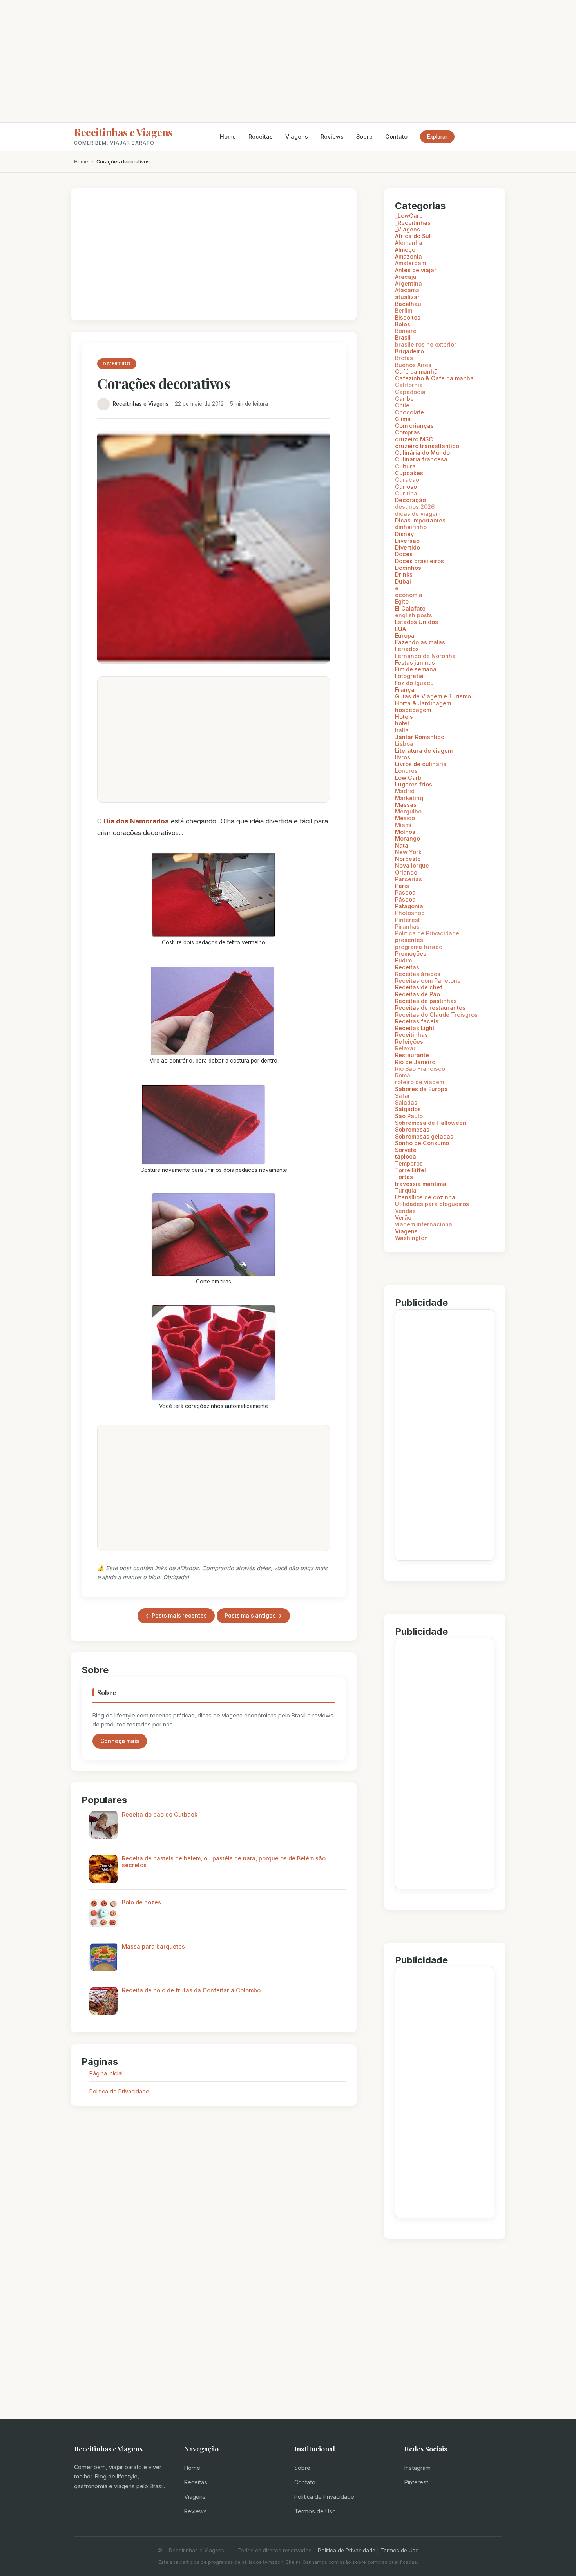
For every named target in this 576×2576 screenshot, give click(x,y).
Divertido (408, 547)
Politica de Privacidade (119, 2091)
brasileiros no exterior (426, 344)
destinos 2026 (415, 507)
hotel (402, 723)
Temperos (409, 1163)
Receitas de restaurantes (430, 1008)
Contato (396, 136)
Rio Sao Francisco (420, 1069)
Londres (406, 771)
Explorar (437, 137)
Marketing (409, 798)
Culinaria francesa (421, 459)
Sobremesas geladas (424, 1136)
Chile (402, 405)
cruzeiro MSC (414, 439)
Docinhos (408, 568)
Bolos (403, 324)
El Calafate (410, 608)
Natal (402, 845)
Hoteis (404, 717)
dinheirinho (411, 527)
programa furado (419, 947)
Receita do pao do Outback (160, 1814)
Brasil (403, 337)
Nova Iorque (412, 865)
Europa (405, 635)
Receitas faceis (417, 1021)
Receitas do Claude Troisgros (436, 1015)
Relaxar (405, 1048)
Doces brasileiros (419, 561)
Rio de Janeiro (415, 1062)
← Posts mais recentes (176, 1616)
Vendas (405, 1211)
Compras (408, 432)
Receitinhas (411, 1035)
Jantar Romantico (420, 737)
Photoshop (410, 913)
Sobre (364, 136)
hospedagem (413, 710)
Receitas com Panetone (428, 981)
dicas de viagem (418, 514)
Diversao (407, 541)
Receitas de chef (419, 987)
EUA (400, 629)
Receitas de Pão (418, 994)
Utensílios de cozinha (425, 1197)
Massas (406, 805)
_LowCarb (409, 216)
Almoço (405, 250)
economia (409, 595)
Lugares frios (414, 784)
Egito (402, 601)
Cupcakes (409, 473)
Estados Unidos (417, 622)
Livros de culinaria (421, 764)
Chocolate (409, 412)
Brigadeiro (409, 351)
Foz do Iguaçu (414, 683)
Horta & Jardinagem (423, 703)
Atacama (407, 290)
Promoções (411, 954)
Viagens (297, 136)
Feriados (407, 649)
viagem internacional (424, 1224)
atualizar (407, 297)
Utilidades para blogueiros (432, 1204)
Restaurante (412, 1055)
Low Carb (408, 778)
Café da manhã (416, 371)
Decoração (410, 500)
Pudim (403, 960)
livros (403, 757)
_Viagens (408, 229)
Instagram (418, 2468)
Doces (404, 554)
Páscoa (405, 899)
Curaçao (407, 480)
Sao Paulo (409, 1116)
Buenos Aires (413, 365)
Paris (402, 886)
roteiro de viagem (419, 1082)
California (409, 385)
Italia (402, 730)
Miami (403, 825)
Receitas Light (415, 1028)
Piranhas (407, 926)
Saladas (406, 1102)
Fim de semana (416, 669)
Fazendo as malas (420, 642)
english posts (414, 615)
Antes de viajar (416, 270)
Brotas (404, 358)
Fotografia (409, 676)
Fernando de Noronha (425, 656)
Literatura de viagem (424, 751)
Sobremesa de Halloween (431, 1123)
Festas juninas (415, 663)
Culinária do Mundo (422, 453)
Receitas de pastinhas (426, 1001)
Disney (404, 534)
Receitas (261, 136)
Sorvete (406, 1150)
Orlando (406, 872)
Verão (403, 1217)
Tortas (404, 1177)
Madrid (405, 791)
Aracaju (406, 277)
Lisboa (404, 744)
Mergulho (408, 811)
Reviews (332, 136)
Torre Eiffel (410, 1170)
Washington (411, 1238)
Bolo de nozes (141, 1902)
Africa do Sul (413, 236)
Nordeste (408, 859)
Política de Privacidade (324, 2497)
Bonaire (406, 331)
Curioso (406, 487)
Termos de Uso (315, 2511)
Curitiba (406, 493)
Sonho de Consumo (422, 1143)
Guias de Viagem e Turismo (433, 696)
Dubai (403, 581)
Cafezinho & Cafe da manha (434, 378)
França (405, 690)
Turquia (406, 1190)
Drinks (404, 574)
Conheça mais (120, 1741)
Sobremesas (412, 1129)
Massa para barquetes (153, 1946)
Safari (403, 1096)
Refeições (409, 1042)
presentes (409, 940)
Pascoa (405, 892)
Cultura (405, 466)
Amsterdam (410, 263)
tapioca (406, 1156)
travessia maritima (421, 1184)
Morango (408, 838)
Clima (403, 419)
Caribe (404, 399)
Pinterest (408, 920)
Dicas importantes (420, 520)
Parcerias (408, 879)
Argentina (408, 283)
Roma (403, 1075)
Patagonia (409, 906)
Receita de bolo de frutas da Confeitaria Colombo (191, 1990)
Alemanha (409, 243)
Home (228, 136)
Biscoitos (408, 317)
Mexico (405, 818)
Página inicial (106, 2073)
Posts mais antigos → (253, 1616)
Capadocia (410, 392)
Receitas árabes (418, 974)
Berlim (404, 310)
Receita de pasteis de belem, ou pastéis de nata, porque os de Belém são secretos (224, 1862)
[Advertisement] (288, 61)
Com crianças (414, 426)
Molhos (405, 832)
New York (408, 852)
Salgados (408, 1109)
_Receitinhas (413, 223)
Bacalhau (408, 304)
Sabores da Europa (421, 1089)
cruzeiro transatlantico (427, 446)
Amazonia (408, 256)
